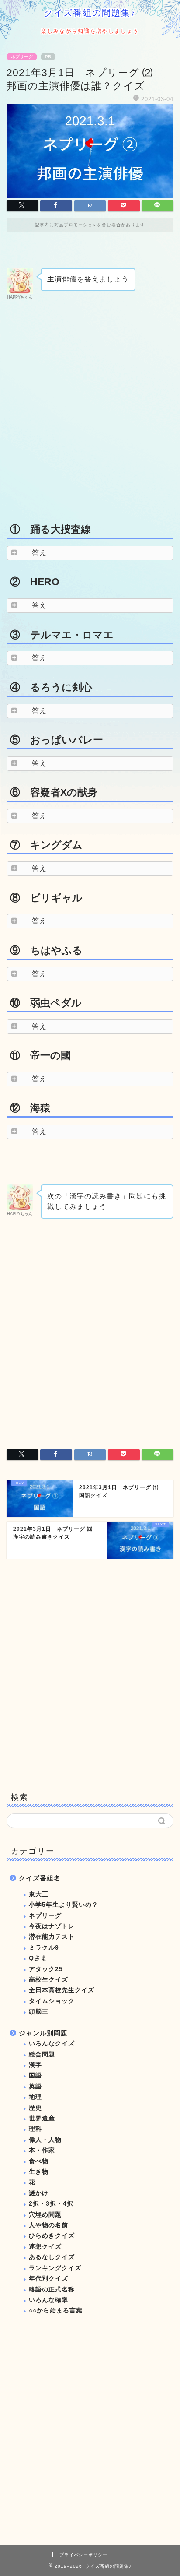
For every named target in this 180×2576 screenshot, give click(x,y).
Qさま (38, 1958)
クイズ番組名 (40, 1878)
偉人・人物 (45, 2140)
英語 (35, 2086)
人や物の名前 (48, 2225)
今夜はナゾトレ (52, 1926)
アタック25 (46, 1969)
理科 (35, 2129)
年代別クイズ (48, 2279)
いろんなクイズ (52, 2044)
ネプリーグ (22, 57)
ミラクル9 (44, 1948)
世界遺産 (42, 2118)
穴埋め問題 (45, 2215)
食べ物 (39, 2161)
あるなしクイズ (52, 2257)
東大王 (39, 1894)
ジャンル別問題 (43, 2033)
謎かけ (39, 2193)
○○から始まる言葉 (56, 2311)
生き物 (39, 2172)
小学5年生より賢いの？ (64, 1905)
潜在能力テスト (52, 1937)
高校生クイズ (48, 1980)
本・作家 (42, 2150)
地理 (35, 2097)
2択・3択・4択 (51, 2204)
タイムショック (52, 2001)
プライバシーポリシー (83, 2555)
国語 (35, 2075)
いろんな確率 (48, 2300)
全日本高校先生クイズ (62, 1990)
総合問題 (42, 2054)
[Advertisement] (90, 410)
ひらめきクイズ (52, 2236)
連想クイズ (45, 2247)
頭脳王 (39, 2012)
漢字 (35, 2065)
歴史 (35, 2108)
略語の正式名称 (52, 2290)
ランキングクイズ (55, 2268)
